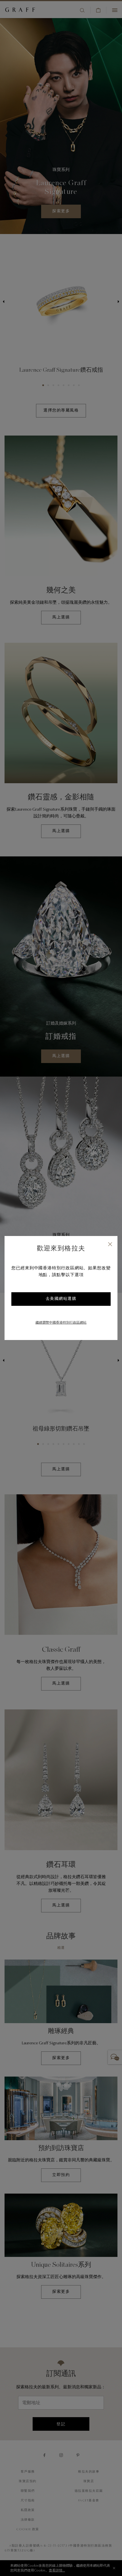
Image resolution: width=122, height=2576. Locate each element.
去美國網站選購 (61, 1299)
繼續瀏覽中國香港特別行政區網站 (61, 1323)
